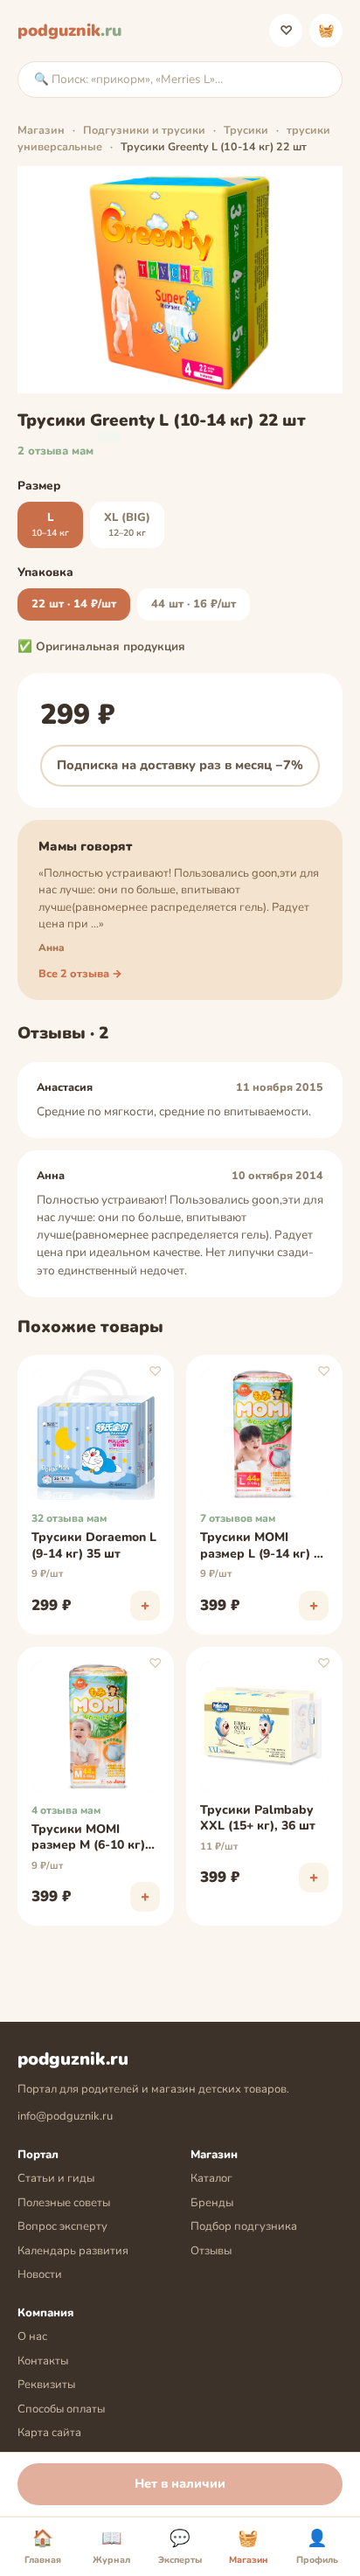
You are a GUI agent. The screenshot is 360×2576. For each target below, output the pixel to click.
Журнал (111, 2547)
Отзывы (211, 2251)
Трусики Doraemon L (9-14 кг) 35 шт (94, 1545)
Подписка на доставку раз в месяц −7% (180, 765)
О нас (32, 2336)
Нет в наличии (180, 2483)
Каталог (211, 2178)
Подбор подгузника (244, 2226)
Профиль (317, 2547)
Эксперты (180, 2547)
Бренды (212, 2203)
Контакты (43, 2361)
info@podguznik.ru (65, 2116)
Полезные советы (64, 2203)
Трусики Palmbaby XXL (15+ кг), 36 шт (258, 1818)
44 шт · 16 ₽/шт (194, 604)
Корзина (326, 31)
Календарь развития (73, 2251)
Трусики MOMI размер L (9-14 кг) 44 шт (264, 1546)
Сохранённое (286, 31)
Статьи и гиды (56, 2178)
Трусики (246, 130)
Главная (43, 2547)
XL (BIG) (127, 524)
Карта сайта (49, 2433)
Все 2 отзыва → (80, 973)
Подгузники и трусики (144, 130)
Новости (40, 2274)
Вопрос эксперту (62, 2226)
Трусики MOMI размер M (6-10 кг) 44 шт (88, 1838)
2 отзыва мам (55, 451)
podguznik (69, 31)
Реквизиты (46, 2385)
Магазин (41, 130)
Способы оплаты (61, 2409)
